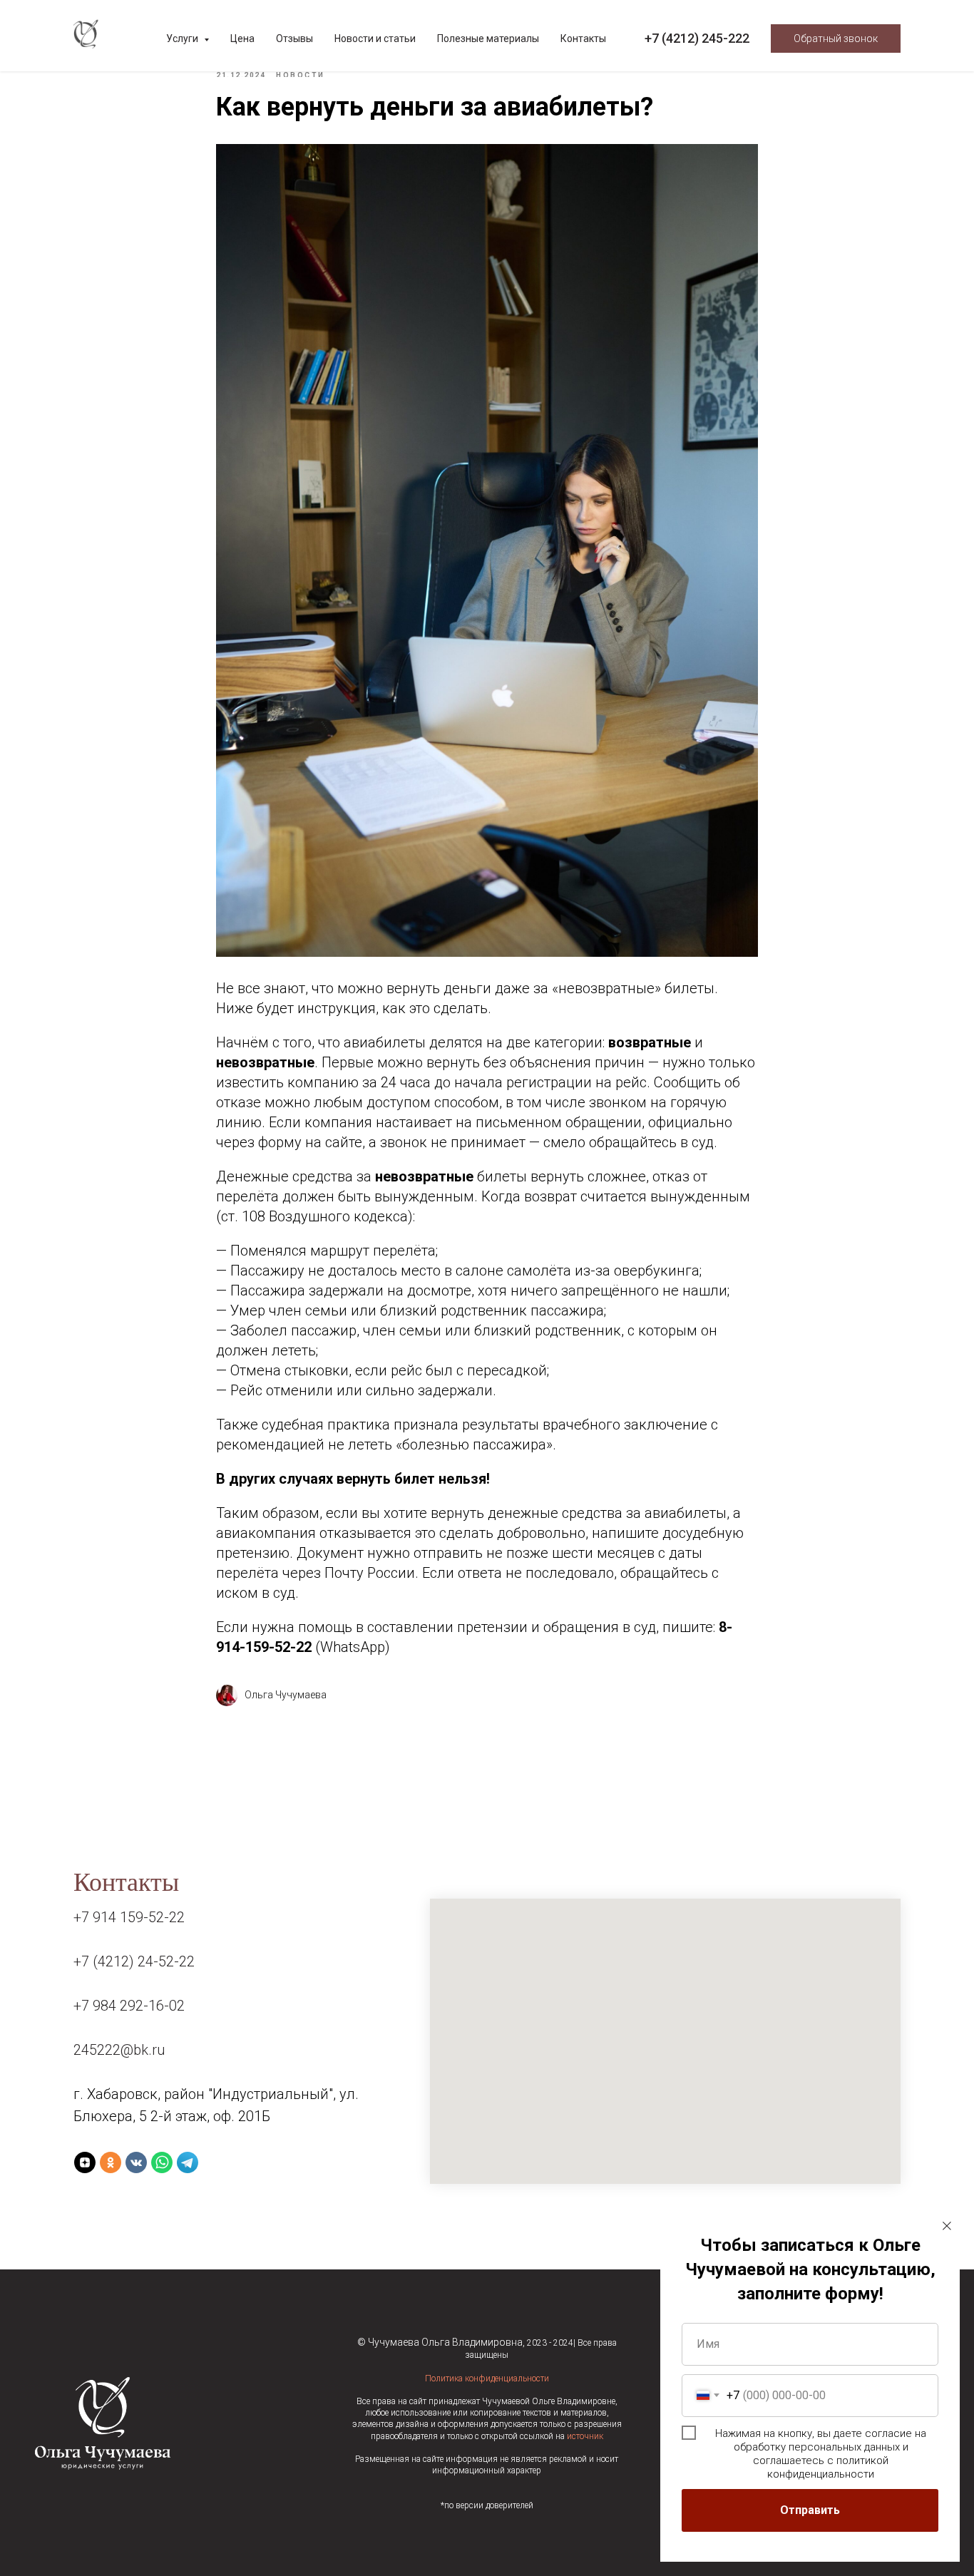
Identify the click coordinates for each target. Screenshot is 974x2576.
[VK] (136, 2162)
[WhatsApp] (162, 2162)
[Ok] (111, 2162)
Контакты (583, 39)
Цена (242, 39)
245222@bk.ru (119, 2050)
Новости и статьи (375, 39)
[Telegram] (188, 2162)
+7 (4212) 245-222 (697, 38)
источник (585, 2436)
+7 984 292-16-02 (129, 2006)
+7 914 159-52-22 (129, 1917)
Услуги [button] (183, 39)
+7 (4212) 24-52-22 (134, 1961)
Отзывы (294, 39)
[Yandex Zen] (85, 2162)
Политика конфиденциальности (487, 2379)
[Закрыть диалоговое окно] (947, 2226)
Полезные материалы (488, 39)
